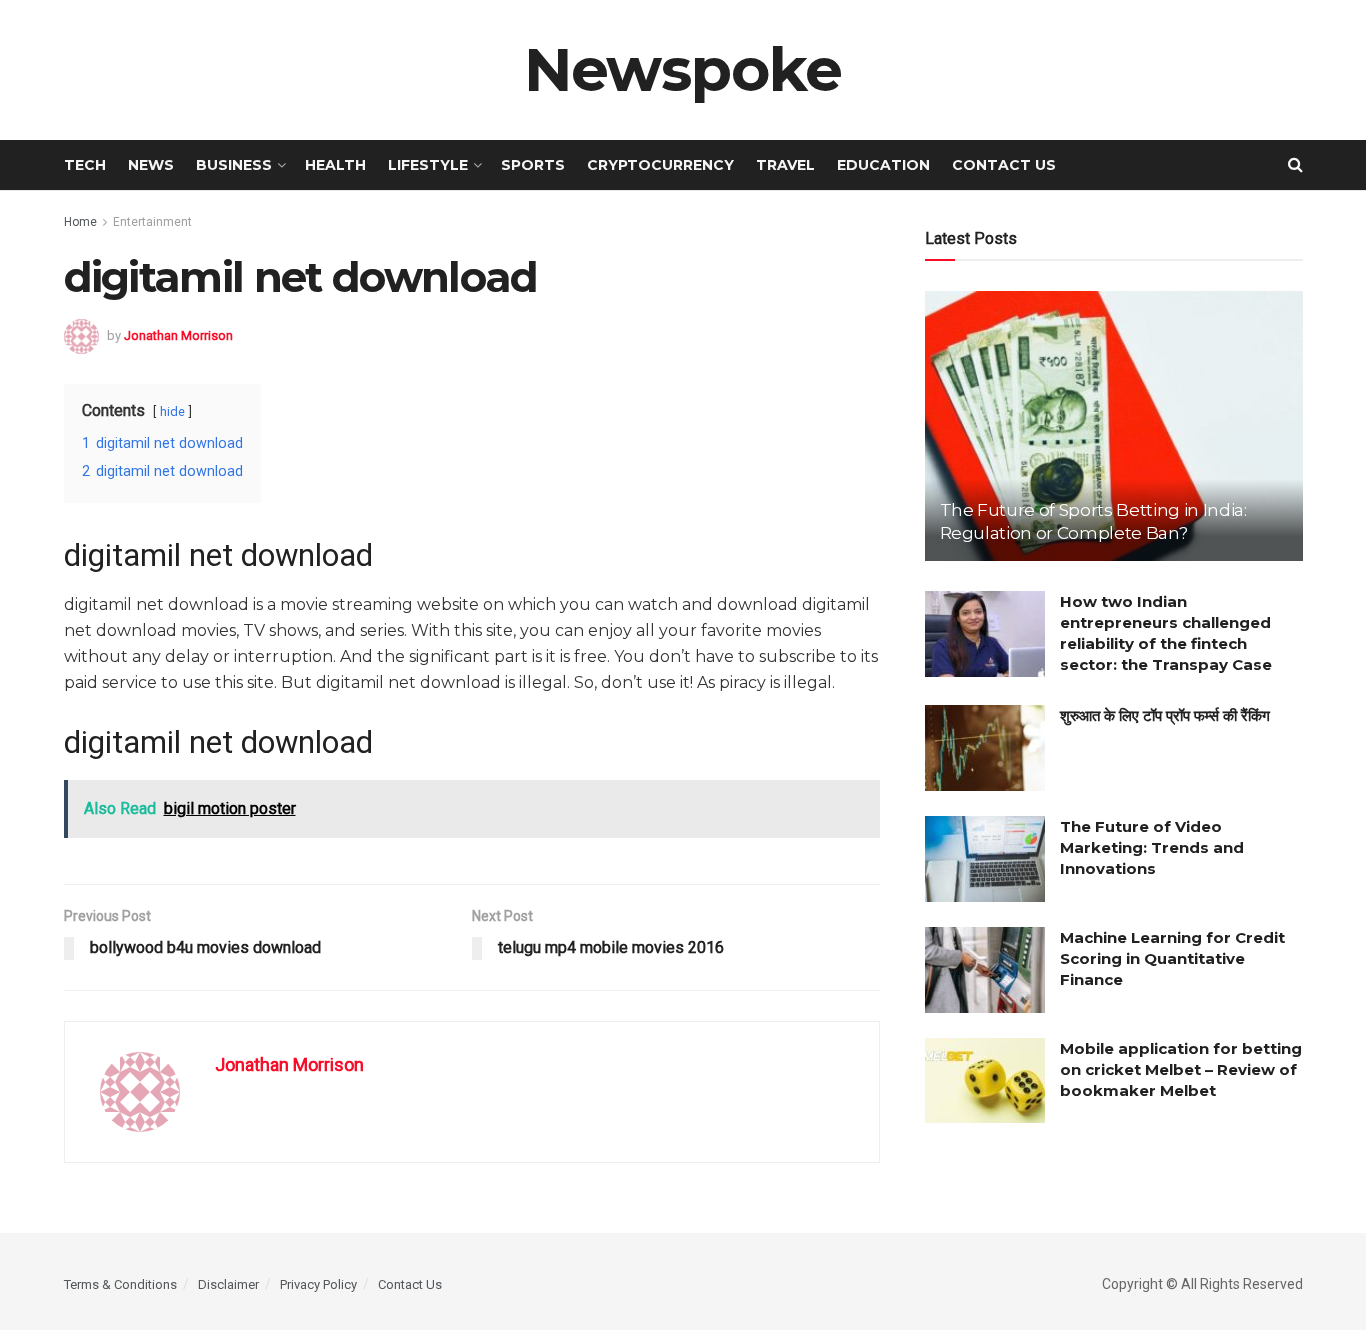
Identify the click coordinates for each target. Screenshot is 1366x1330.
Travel (785, 165)
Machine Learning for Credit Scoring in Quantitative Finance (1172, 958)
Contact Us (1004, 165)
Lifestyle (428, 165)
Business (234, 165)
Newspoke (683, 70)
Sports (533, 165)
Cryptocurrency (660, 165)
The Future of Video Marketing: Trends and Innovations (1152, 847)
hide (172, 411)
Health (335, 165)
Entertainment (152, 222)
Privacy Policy (318, 1284)
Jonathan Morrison (178, 334)
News (151, 165)
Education (883, 165)
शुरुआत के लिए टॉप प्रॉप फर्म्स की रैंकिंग (1165, 715)
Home (80, 222)
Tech (85, 165)
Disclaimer (228, 1284)
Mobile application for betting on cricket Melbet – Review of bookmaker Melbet (1181, 1069)
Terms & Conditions (120, 1284)
